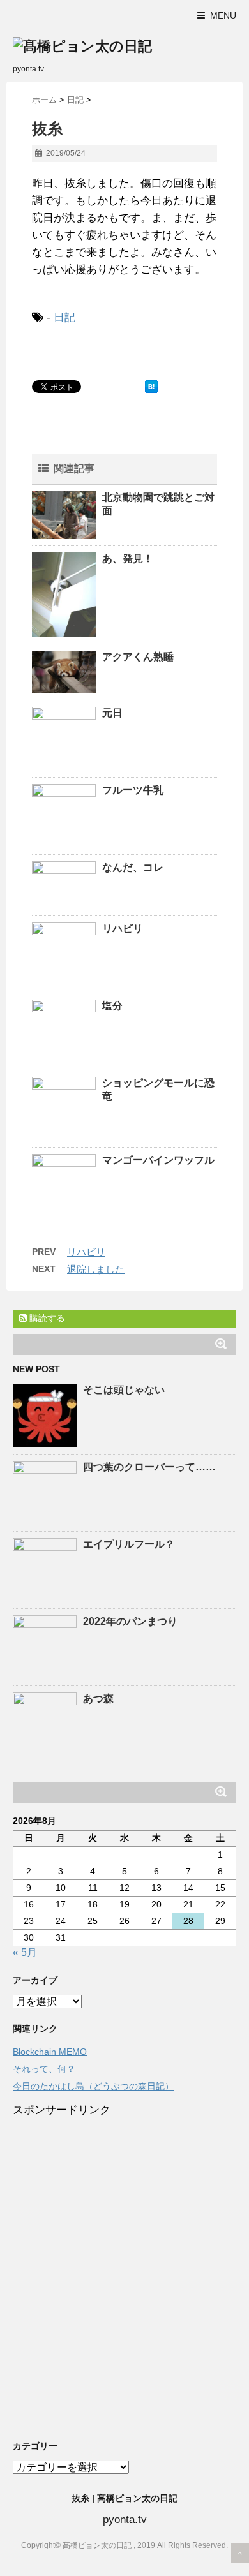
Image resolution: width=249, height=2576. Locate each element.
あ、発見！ (133, 559)
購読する (46, 1318)
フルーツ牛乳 (133, 790)
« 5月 (25, 1952)
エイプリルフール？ (129, 1544)
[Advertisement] (124, 2277)
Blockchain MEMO (50, 2052)
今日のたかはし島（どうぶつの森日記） (93, 2086)
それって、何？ (44, 2069)
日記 (64, 317)
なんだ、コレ (133, 867)
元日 (112, 713)
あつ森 (98, 1699)
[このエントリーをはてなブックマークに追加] (151, 387)
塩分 (112, 1006)
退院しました (96, 1269)
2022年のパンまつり (130, 1621)
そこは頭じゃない (124, 1390)
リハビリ (123, 929)
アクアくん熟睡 (138, 657)
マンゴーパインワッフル (158, 1160)
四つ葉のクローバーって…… (149, 1467)
